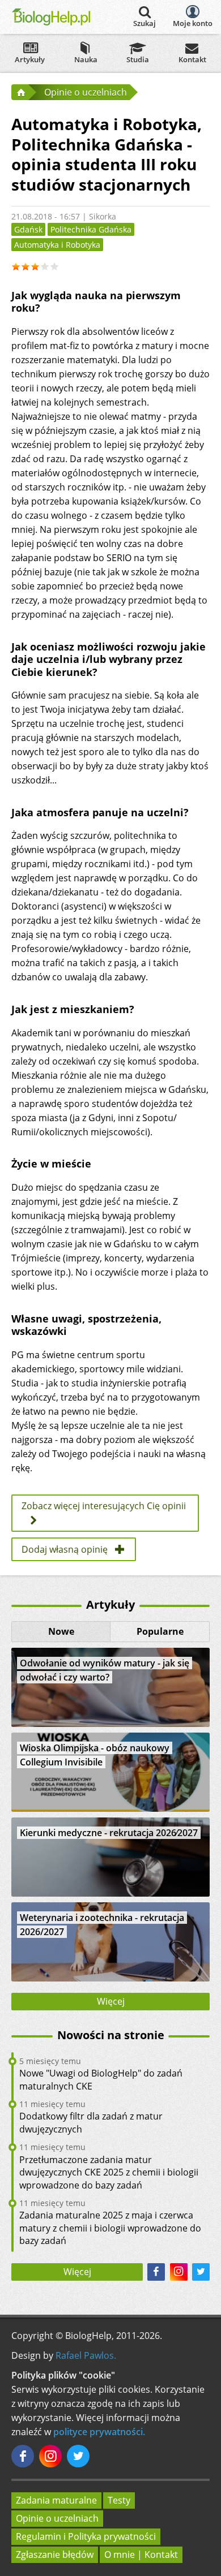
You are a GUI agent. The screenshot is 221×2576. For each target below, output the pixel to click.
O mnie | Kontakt (141, 2555)
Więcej (111, 2001)
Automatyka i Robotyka (57, 245)
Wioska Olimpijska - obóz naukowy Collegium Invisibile (95, 1755)
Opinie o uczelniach (57, 2518)
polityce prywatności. (99, 2432)
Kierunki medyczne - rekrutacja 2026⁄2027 (109, 1833)
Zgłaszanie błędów (55, 2555)
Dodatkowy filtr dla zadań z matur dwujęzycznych (91, 2122)
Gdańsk (28, 229)
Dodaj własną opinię (65, 1549)
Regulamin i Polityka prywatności (86, 2536)
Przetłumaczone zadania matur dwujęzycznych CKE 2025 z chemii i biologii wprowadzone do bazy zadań (109, 2172)
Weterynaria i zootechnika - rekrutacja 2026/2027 (102, 1925)
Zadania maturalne (56, 2500)
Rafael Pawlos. (86, 2355)
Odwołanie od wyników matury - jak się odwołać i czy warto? (105, 1670)
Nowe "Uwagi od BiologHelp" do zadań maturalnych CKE (101, 2079)
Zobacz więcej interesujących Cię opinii (104, 1506)
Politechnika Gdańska (91, 229)
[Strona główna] (20, 92)
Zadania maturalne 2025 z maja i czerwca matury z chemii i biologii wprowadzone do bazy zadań (110, 2228)
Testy (119, 2500)
